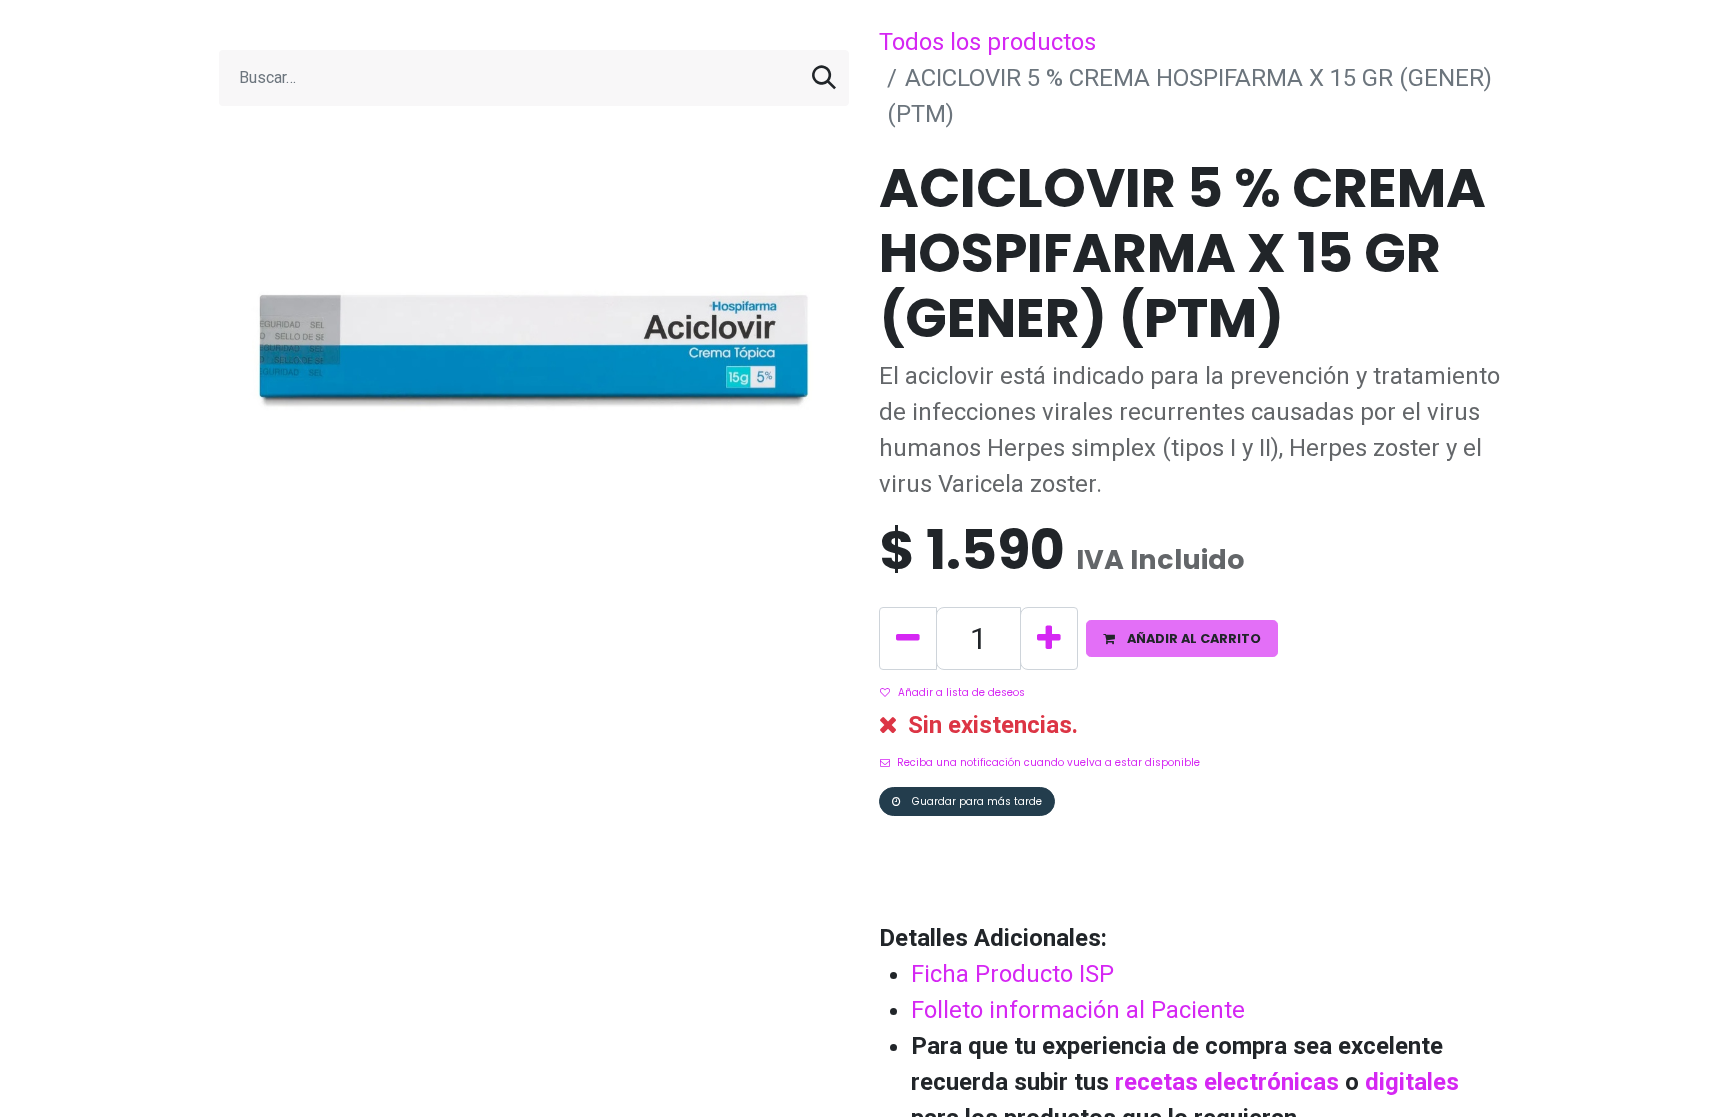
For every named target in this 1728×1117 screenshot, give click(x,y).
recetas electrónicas (1227, 1082)
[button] (1182, 638)
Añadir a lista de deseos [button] (961, 692)
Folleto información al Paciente (1078, 1010)
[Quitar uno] (908, 638)
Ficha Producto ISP (1012, 974)
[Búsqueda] (824, 78)
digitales (1412, 1082)
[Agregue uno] (1049, 638)
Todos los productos (987, 42)
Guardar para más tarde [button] (975, 801)
